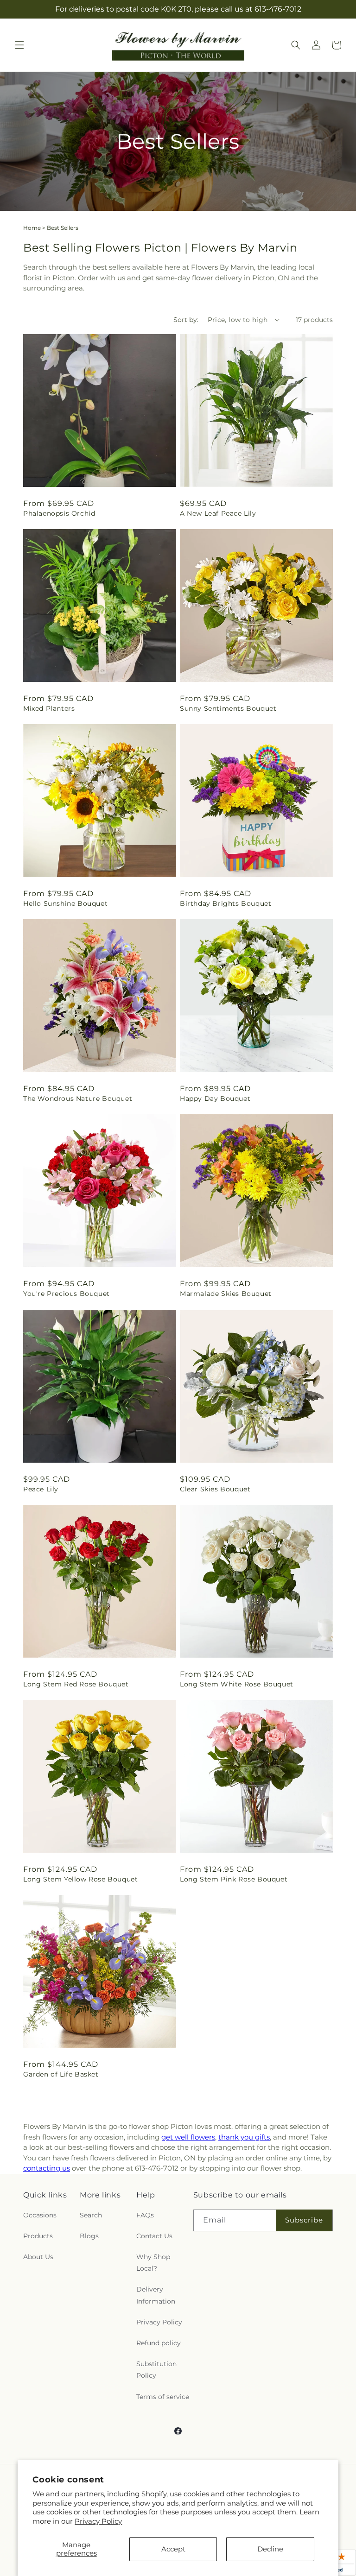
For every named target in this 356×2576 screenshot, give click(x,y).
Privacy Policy (98, 2521)
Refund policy (159, 2343)
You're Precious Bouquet (67, 1294)
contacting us (47, 2168)
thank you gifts (244, 2137)
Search (91, 2215)
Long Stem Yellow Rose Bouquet (80, 1879)
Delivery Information (156, 2295)
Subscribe (304, 2220)
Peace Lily (41, 1489)
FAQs (145, 2215)
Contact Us (154, 2236)
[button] (19, 45)
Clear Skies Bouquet (215, 1489)
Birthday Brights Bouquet (226, 903)
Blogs (89, 2236)
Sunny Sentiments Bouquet (228, 708)
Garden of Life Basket (61, 2074)
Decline (270, 2549)
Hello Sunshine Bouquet (65, 903)
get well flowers (188, 2137)
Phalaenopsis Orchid (59, 513)
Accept (173, 2549)
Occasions (40, 2215)
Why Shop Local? (153, 2263)
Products (38, 2236)
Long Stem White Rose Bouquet (237, 1684)
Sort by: (186, 320)
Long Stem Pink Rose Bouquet (234, 1879)
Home (32, 228)
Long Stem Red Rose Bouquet (76, 1684)
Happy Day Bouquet (215, 1099)
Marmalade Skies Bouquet (226, 1294)
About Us (38, 2257)
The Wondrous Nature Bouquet (78, 1099)
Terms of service (163, 2397)
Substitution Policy (156, 2370)
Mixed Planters (49, 708)
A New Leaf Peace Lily (218, 513)
